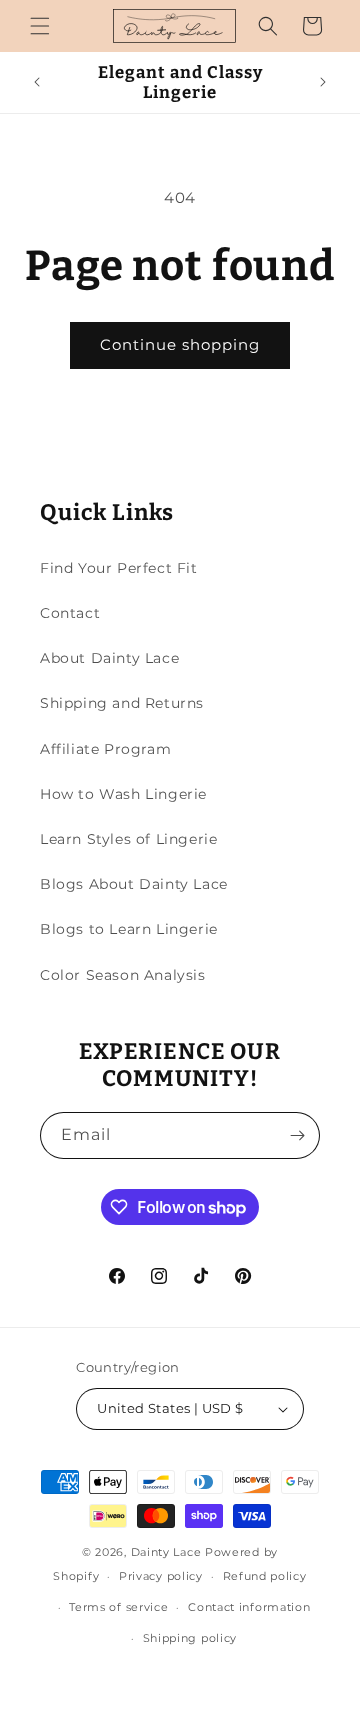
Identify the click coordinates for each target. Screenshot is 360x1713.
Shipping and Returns (122, 703)
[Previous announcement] (37, 82)
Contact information (249, 1607)
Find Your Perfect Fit (119, 568)
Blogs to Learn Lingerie (129, 929)
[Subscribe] (297, 1135)
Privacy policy (161, 1576)
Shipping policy (190, 1638)
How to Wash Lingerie (123, 794)
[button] (40, 26)
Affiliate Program (105, 749)
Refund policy (265, 1576)
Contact (70, 613)
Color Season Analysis (123, 975)
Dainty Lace (166, 1552)
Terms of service (118, 1607)
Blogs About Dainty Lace (134, 884)
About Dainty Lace (109, 658)
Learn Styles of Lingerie (128, 839)
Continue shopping (180, 344)
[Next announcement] (323, 82)
